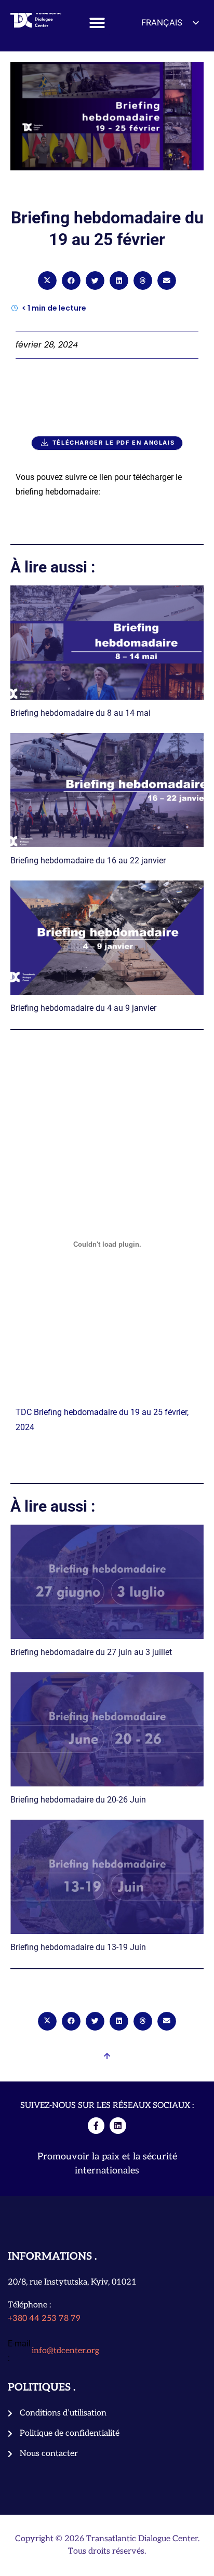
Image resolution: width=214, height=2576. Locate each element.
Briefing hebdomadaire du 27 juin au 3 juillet (91, 1652)
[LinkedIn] (118, 2126)
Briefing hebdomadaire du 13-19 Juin (78, 1947)
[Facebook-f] (96, 2126)
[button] (97, 23)
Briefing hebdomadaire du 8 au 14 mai (81, 713)
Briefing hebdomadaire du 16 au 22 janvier (88, 860)
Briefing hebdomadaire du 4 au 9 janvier (83, 1008)
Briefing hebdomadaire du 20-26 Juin (78, 1800)
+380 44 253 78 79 (44, 2319)
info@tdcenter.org (65, 2351)
